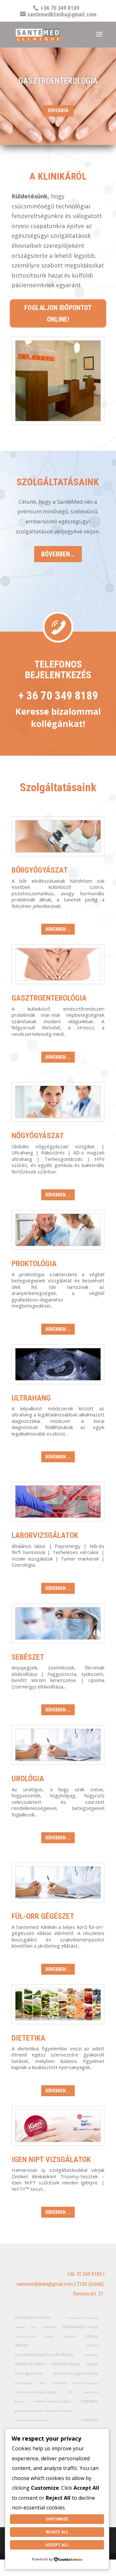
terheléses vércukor (33, 2317)
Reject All (57, 2532)
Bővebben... (58, 554)
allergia (22, 2345)
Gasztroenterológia (49, 998)
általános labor (30, 2364)
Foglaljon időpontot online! (58, 314)
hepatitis (89, 2401)
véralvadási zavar (80, 2327)
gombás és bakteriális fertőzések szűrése (44, 2411)
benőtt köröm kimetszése (31, 2420)
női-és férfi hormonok (25, 2337)
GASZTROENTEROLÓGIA (58, 81)
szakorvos (91, 2355)
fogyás (19, 2401)
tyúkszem (59, 2383)
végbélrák (20, 2327)
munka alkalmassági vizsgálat (36, 2392)
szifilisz (42, 2383)
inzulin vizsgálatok (24, 2383)
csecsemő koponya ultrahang (44, 2354)
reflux (34, 2327)
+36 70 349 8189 (84, 2274)
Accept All (57, 2545)
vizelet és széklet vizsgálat (53, 2401)
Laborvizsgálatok (45, 1535)
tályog (92, 2336)
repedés (92, 2364)
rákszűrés (70, 2336)
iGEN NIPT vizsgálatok (51, 2160)
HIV (70, 2392)
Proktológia (34, 1264)
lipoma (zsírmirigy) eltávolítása (75, 2373)
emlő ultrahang (66, 2364)
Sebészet (28, 1657)
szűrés (92, 2345)
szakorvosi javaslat (85, 2383)
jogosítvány (91, 2392)
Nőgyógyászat (38, 1136)
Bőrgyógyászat (40, 870)
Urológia (28, 1779)
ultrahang (50, 2337)
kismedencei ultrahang (82, 2318)
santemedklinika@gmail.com (45, 2284)
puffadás (90, 2420)
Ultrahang (31, 1398)
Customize (57, 2519)
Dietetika (29, 2038)
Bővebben (58, 110)
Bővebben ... (58, 929)
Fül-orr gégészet (43, 1916)
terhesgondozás (29, 2373)
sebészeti (50, 2327)
